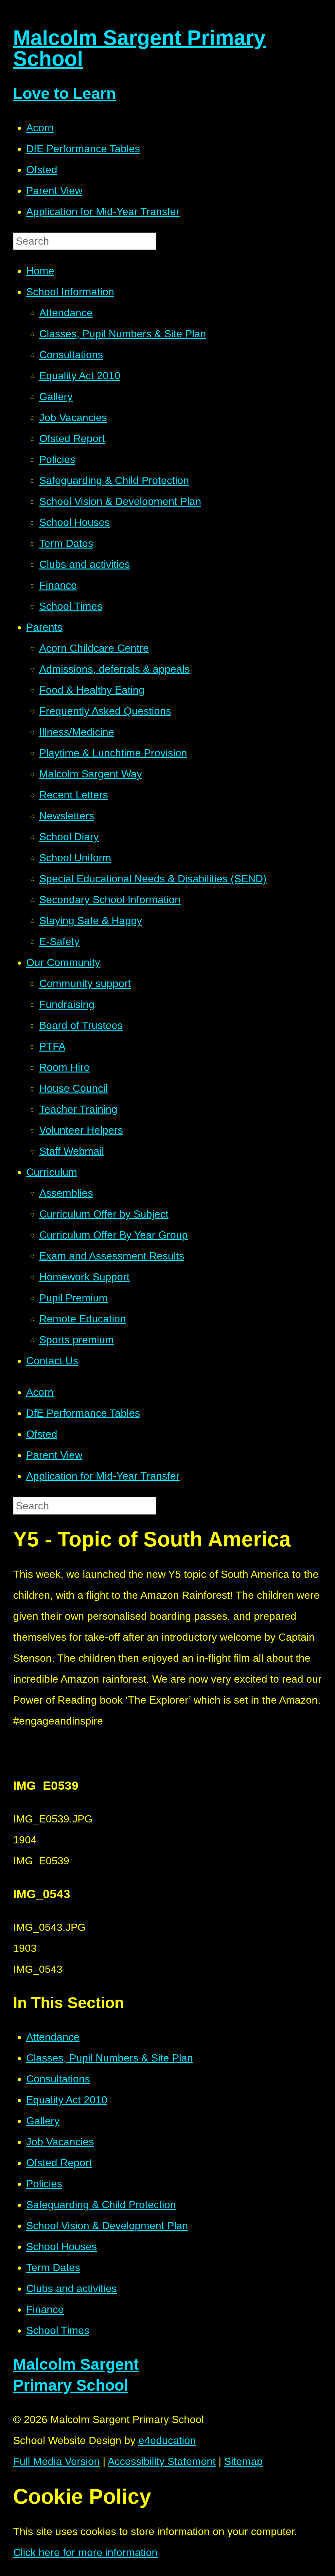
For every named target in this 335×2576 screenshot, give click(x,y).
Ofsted (42, 170)
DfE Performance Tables (83, 149)
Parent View (54, 191)
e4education (167, 2440)
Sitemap (243, 2461)
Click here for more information (85, 2552)
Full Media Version (56, 2461)
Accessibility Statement (162, 2461)
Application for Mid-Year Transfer (103, 212)
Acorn (40, 128)
